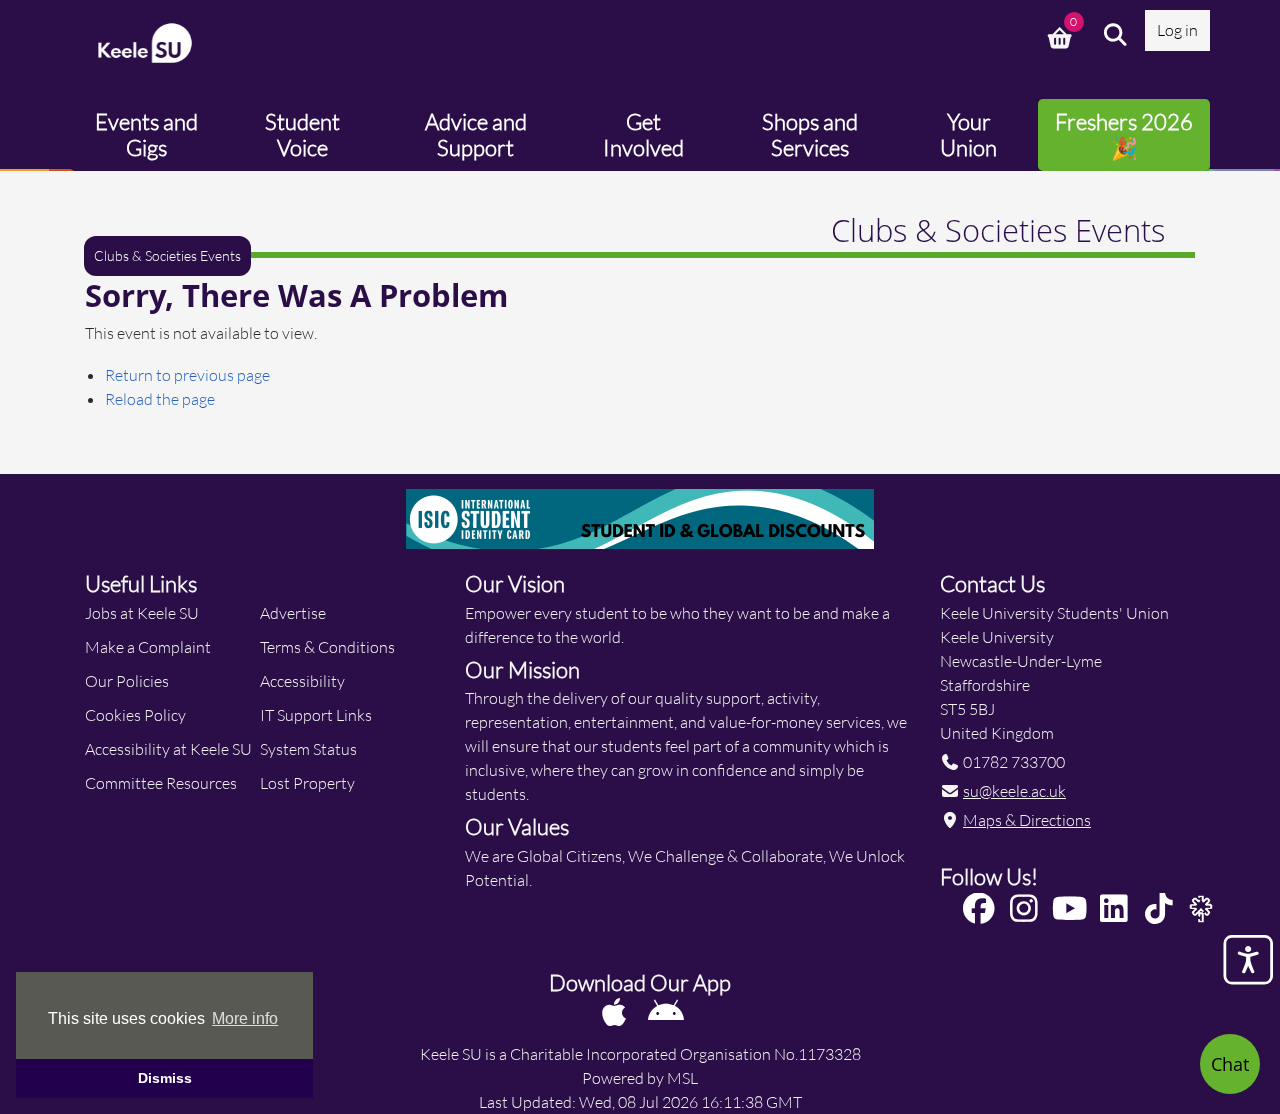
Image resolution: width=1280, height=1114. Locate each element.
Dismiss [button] (165, 1078)
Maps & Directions (1027, 819)
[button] (1116, 35)
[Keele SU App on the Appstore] (615, 1011)
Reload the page (160, 398)
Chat (1230, 1064)
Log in (1177, 29)
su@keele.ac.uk (1014, 790)
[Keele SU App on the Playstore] (666, 1011)
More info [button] (245, 1018)
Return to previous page (187, 374)
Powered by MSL (640, 1077)
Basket (1062, 35)
